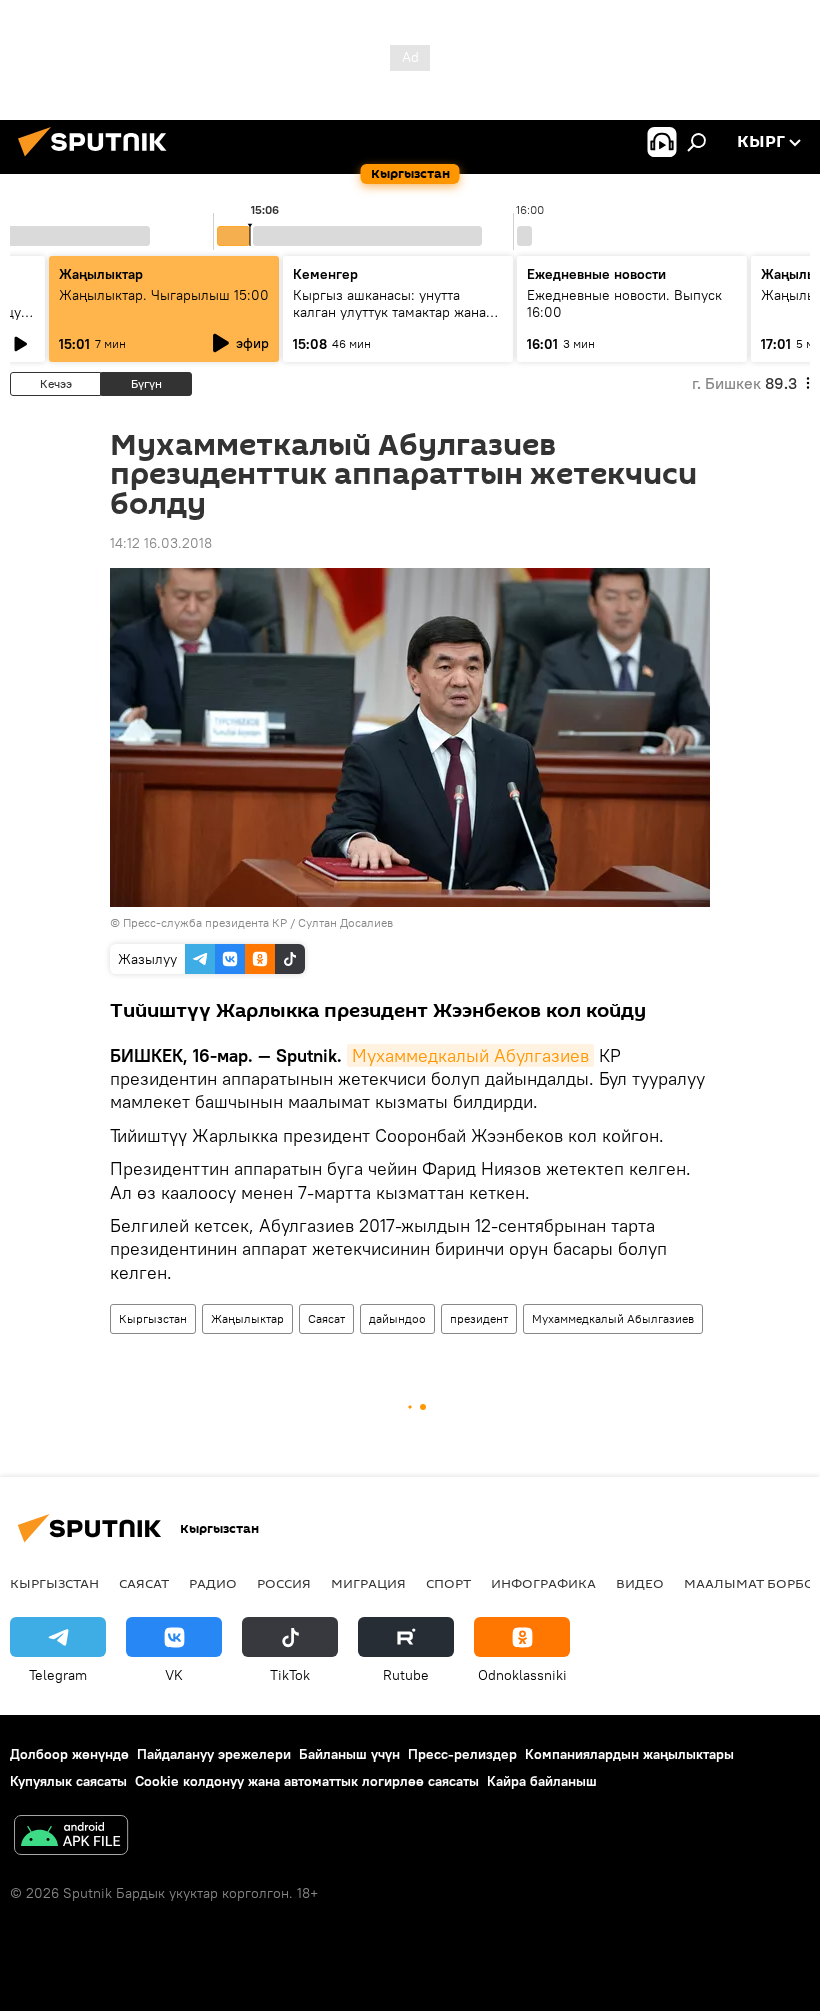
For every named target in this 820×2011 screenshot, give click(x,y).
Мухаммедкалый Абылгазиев (613, 1318)
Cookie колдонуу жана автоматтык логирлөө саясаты (307, 1781)
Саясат (326, 1318)
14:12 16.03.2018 (161, 543)
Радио (213, 1583)
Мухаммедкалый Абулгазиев (470, 1055)
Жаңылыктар (247, 1318)
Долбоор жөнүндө (69, 1754)
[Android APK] (71, 1837)
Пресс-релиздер (462, 1754)
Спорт (448, 1583)
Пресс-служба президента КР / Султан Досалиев (258, 922)
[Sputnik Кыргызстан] (98, 159)
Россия (284, 1583)
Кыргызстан (153, 1318)
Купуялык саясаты (68, 1781)
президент (479, 1318)
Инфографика (543, 1583)
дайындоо (397, 1318)
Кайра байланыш (542, 1781)
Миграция (368, 1583)
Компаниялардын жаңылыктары (629, 1754)
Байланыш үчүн (349, 1754)
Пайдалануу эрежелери (214, 1754)
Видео (640, 1583)
